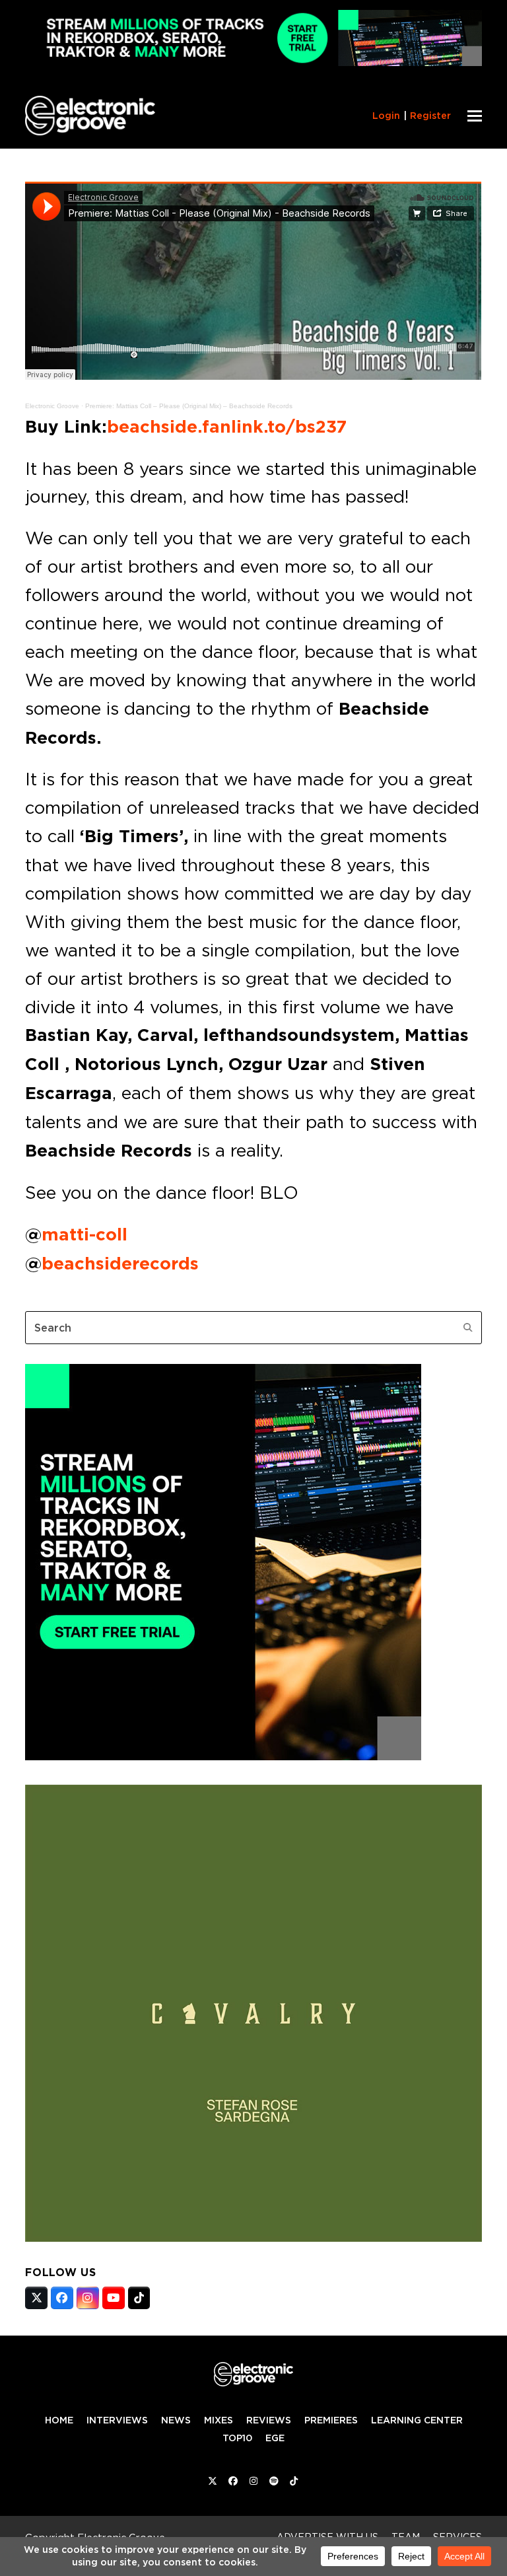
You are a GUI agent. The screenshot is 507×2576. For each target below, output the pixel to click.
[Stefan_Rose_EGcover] (253, 2238)
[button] (475, 116)
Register (430, 116)
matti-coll (84, 1234)
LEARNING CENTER (417, 2420)
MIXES (219, 2420)
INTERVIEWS (117, 2420)
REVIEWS (269, 2420)
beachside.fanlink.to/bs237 (227, 427)
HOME (59, 2420)
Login (386, 116)
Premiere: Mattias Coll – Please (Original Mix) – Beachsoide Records (189, 406)
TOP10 (237, 2438)
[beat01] (223, 1756)
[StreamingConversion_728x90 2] (253, 62)
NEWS (176, 2420)
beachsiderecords (120, 1264)
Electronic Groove (52, 406)
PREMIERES (331, 2420)
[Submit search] (468, 1328)
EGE (275, 2438)
